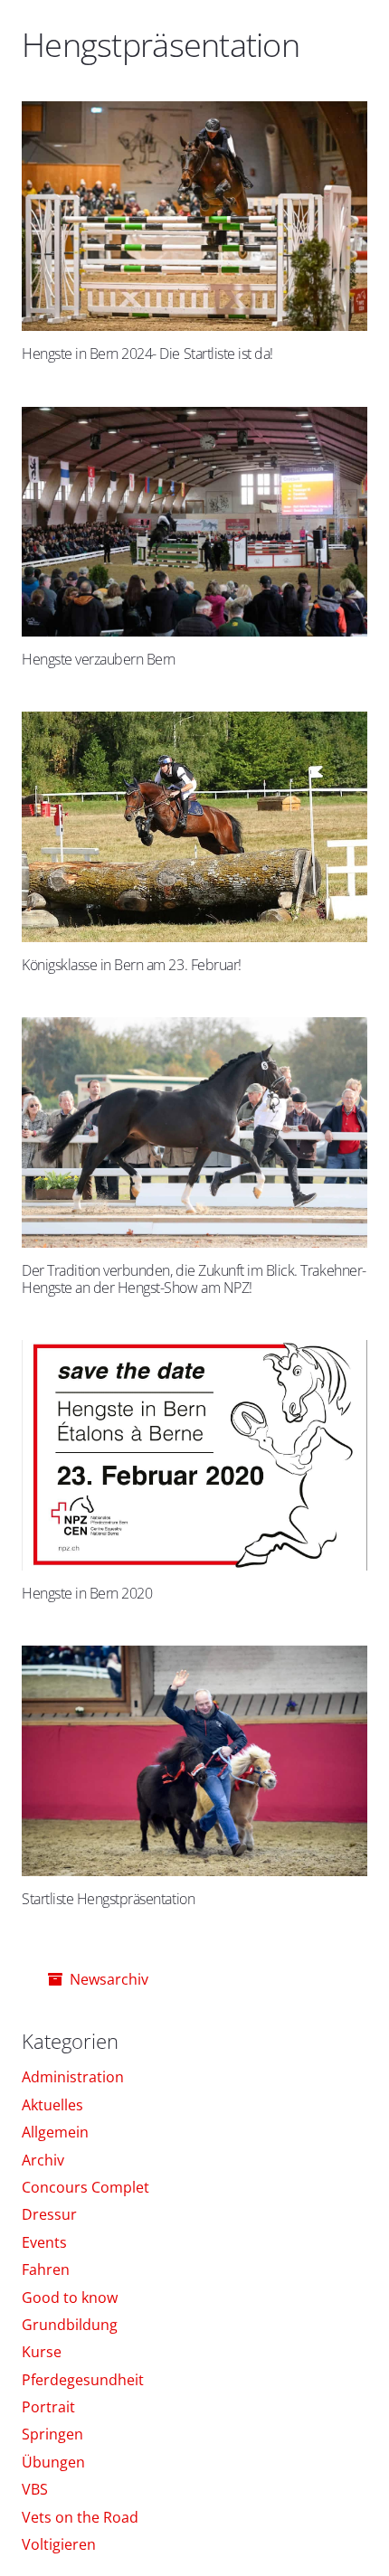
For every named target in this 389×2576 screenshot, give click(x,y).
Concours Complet (85, 2187)
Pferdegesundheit (83, 2380)
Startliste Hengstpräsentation (108, 1899)
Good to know (70, 2298)
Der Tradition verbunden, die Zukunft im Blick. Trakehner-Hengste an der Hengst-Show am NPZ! (194, 1279)
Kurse (42, 2352)
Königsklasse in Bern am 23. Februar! (132, 965)
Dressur (49, 2214)
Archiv (43, 2160)
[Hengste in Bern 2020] (194, 1455)
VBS (35, 2489)
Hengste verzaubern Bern (99, 659)
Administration (73, 2077)
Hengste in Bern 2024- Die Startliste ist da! (147, 354)
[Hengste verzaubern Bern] (194, 522)
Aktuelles (52, 2105)
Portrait (48, 2407)
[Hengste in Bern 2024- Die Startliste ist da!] (194, 217)
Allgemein (55, 2132)
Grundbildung (70, 2325)
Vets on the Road (80, 2517)
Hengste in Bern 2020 (87, 1593)
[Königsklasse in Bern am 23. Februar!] (194, 827)
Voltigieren (59, 2544)
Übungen (53, 2462)
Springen (52, 2434)
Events (44, 2242)
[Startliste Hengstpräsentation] (194, 1761)
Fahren (46, 2269)
